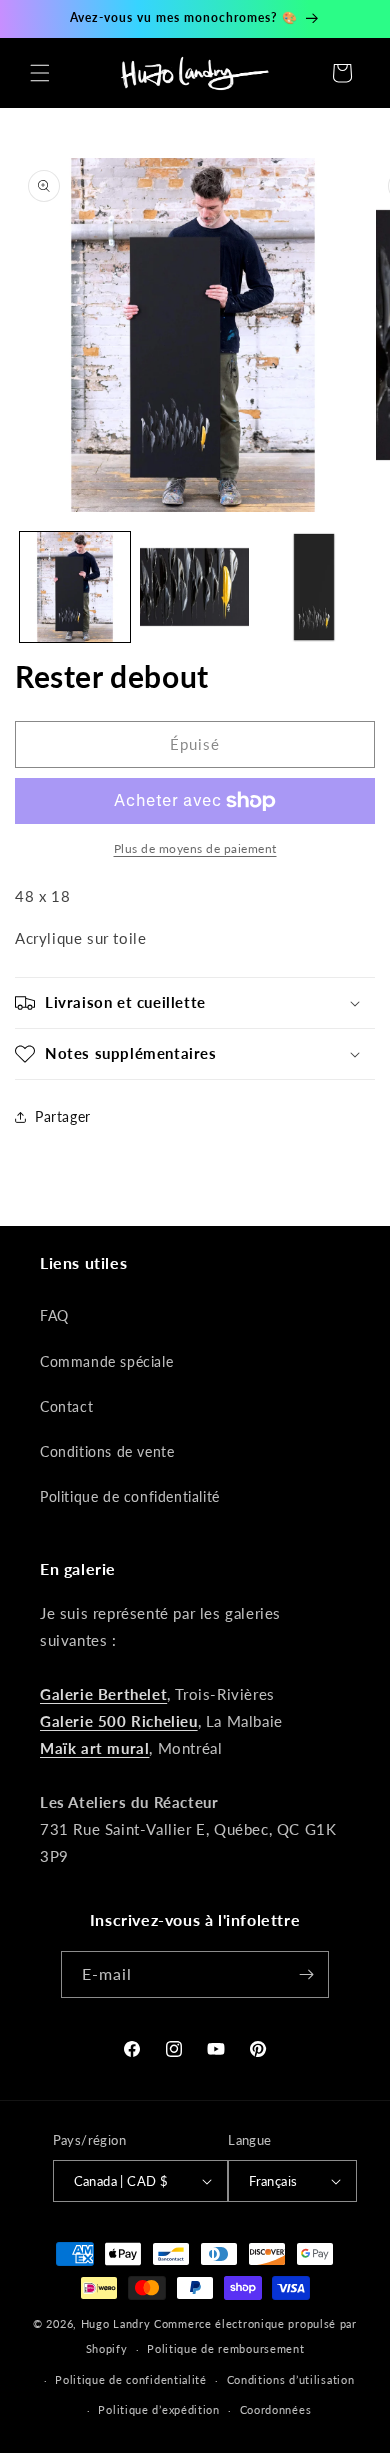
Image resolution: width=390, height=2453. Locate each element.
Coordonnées (276, 2409)
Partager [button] (63, 1116)
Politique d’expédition (158, 2409)
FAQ (54, 1315)
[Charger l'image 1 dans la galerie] (75, 587)
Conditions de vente (107, 1451)
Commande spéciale (106, 1361)
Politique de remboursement (225, 2348)
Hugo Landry (116, 2323)
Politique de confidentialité (130, 1496)
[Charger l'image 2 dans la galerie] (195, 587)
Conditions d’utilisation (291, 2379)
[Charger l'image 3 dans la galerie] (314, 587)
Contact (66, 1406)
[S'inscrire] (306, 1974)
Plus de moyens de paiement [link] (195, 848)
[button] (40, 73)
